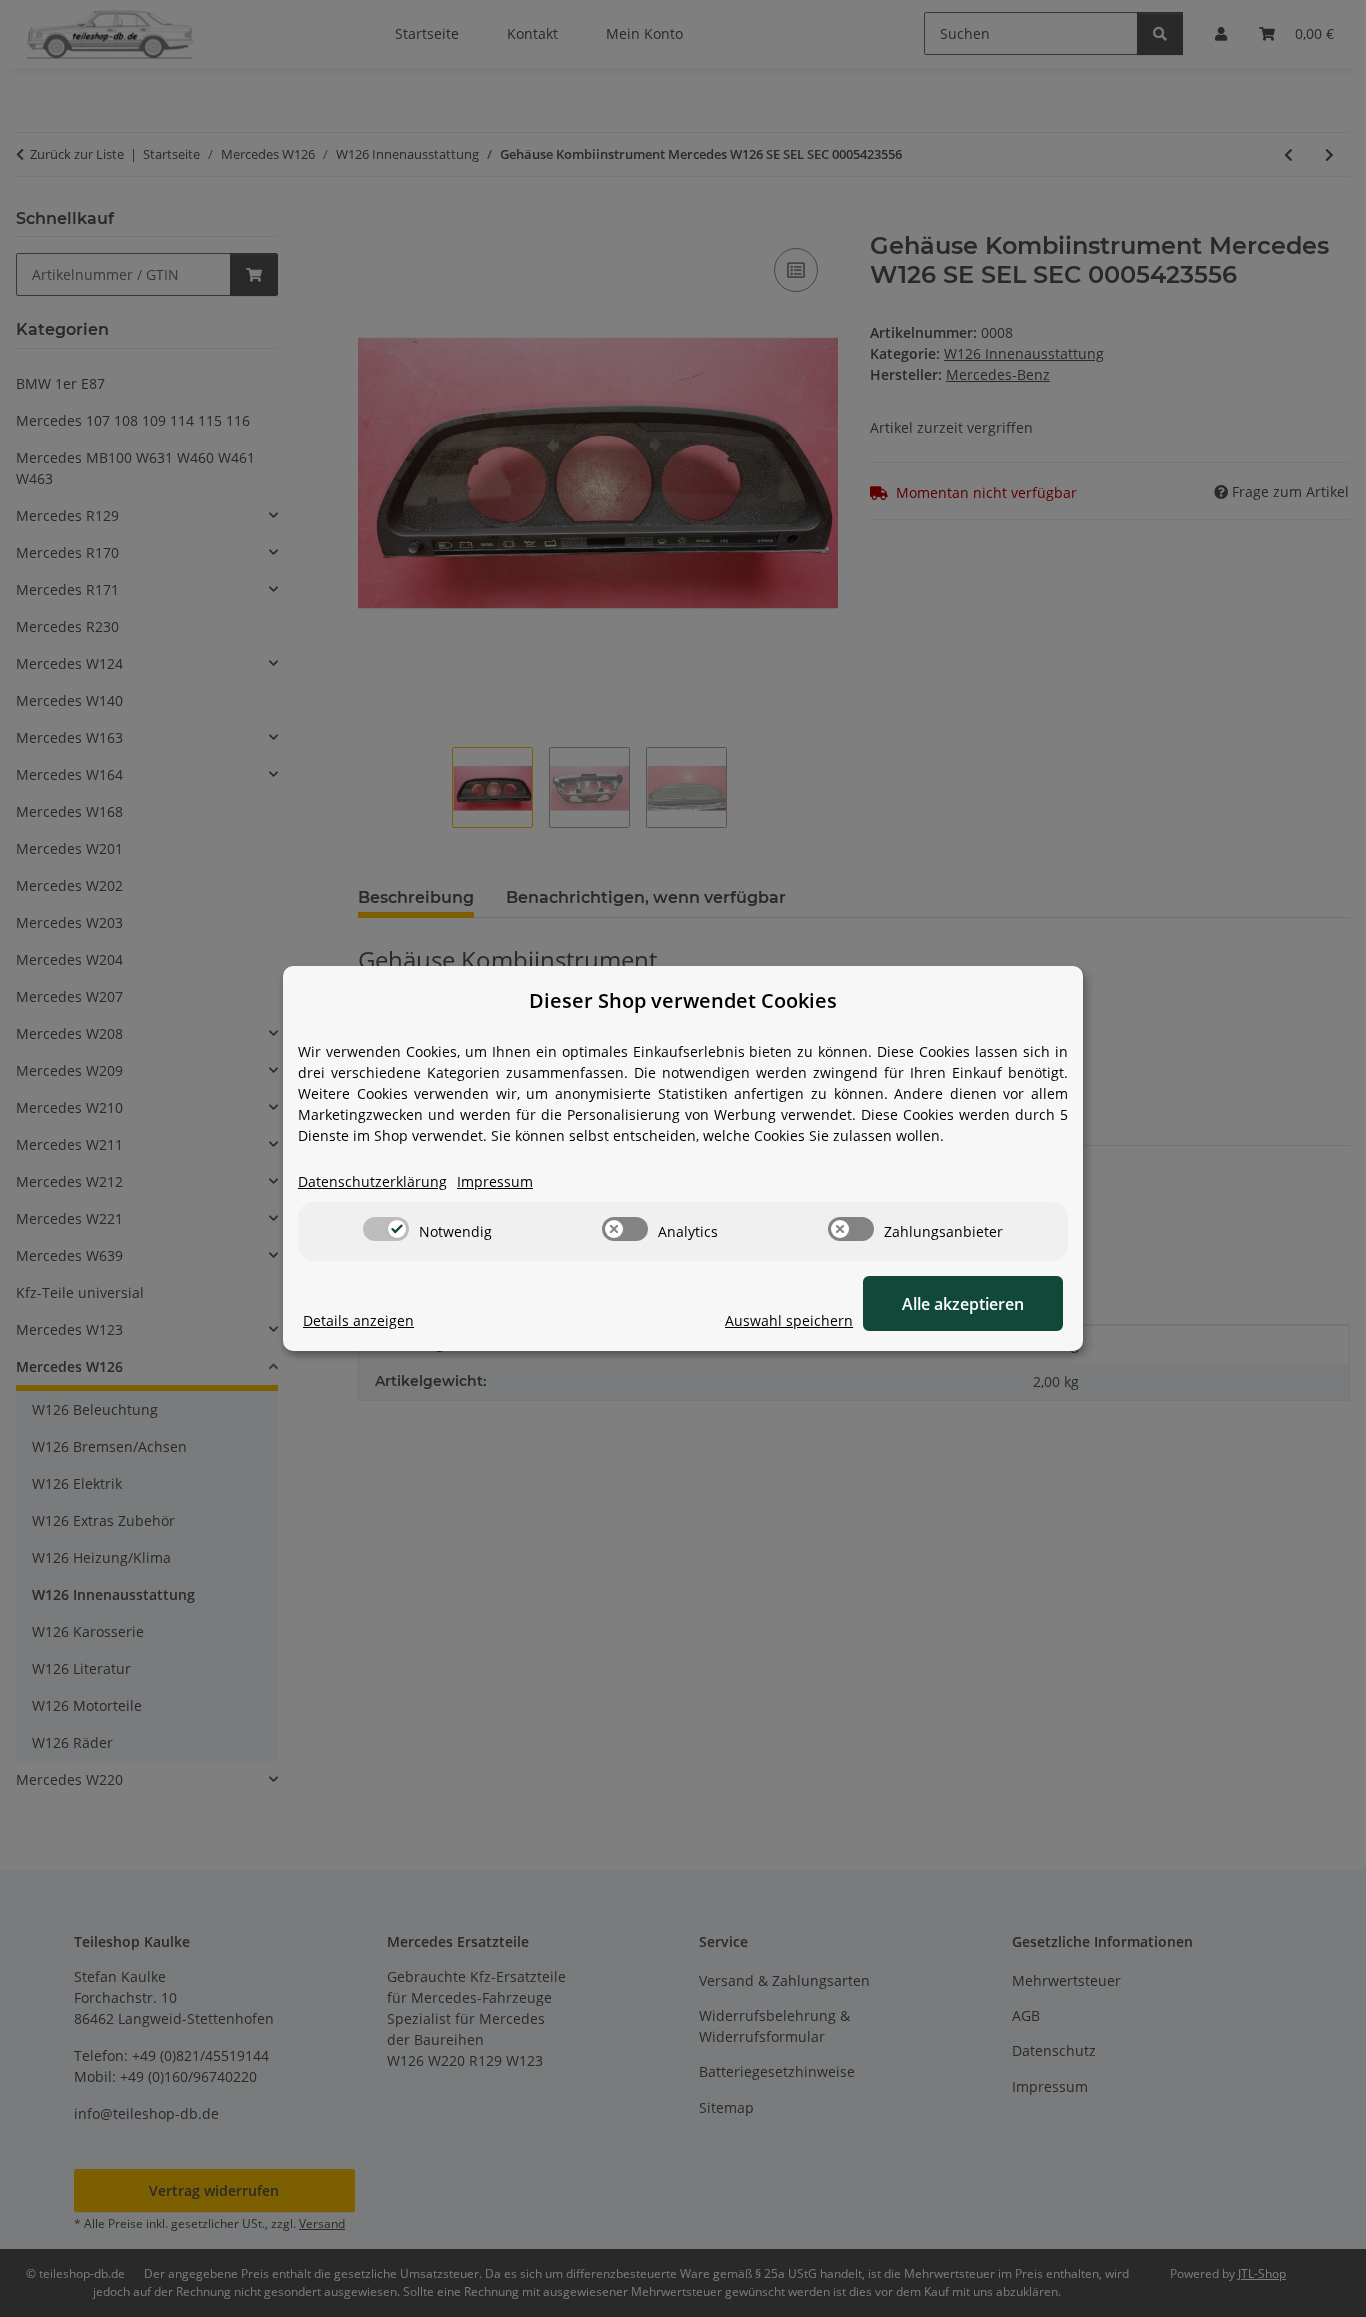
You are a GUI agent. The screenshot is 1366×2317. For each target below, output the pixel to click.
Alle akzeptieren (963, 1304)
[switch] (386, 1229)
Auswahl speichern (789, 1320)
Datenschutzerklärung (372, 1181)
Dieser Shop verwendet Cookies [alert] (683, 1000)
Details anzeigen (358, 1320)
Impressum (495, 1181)
